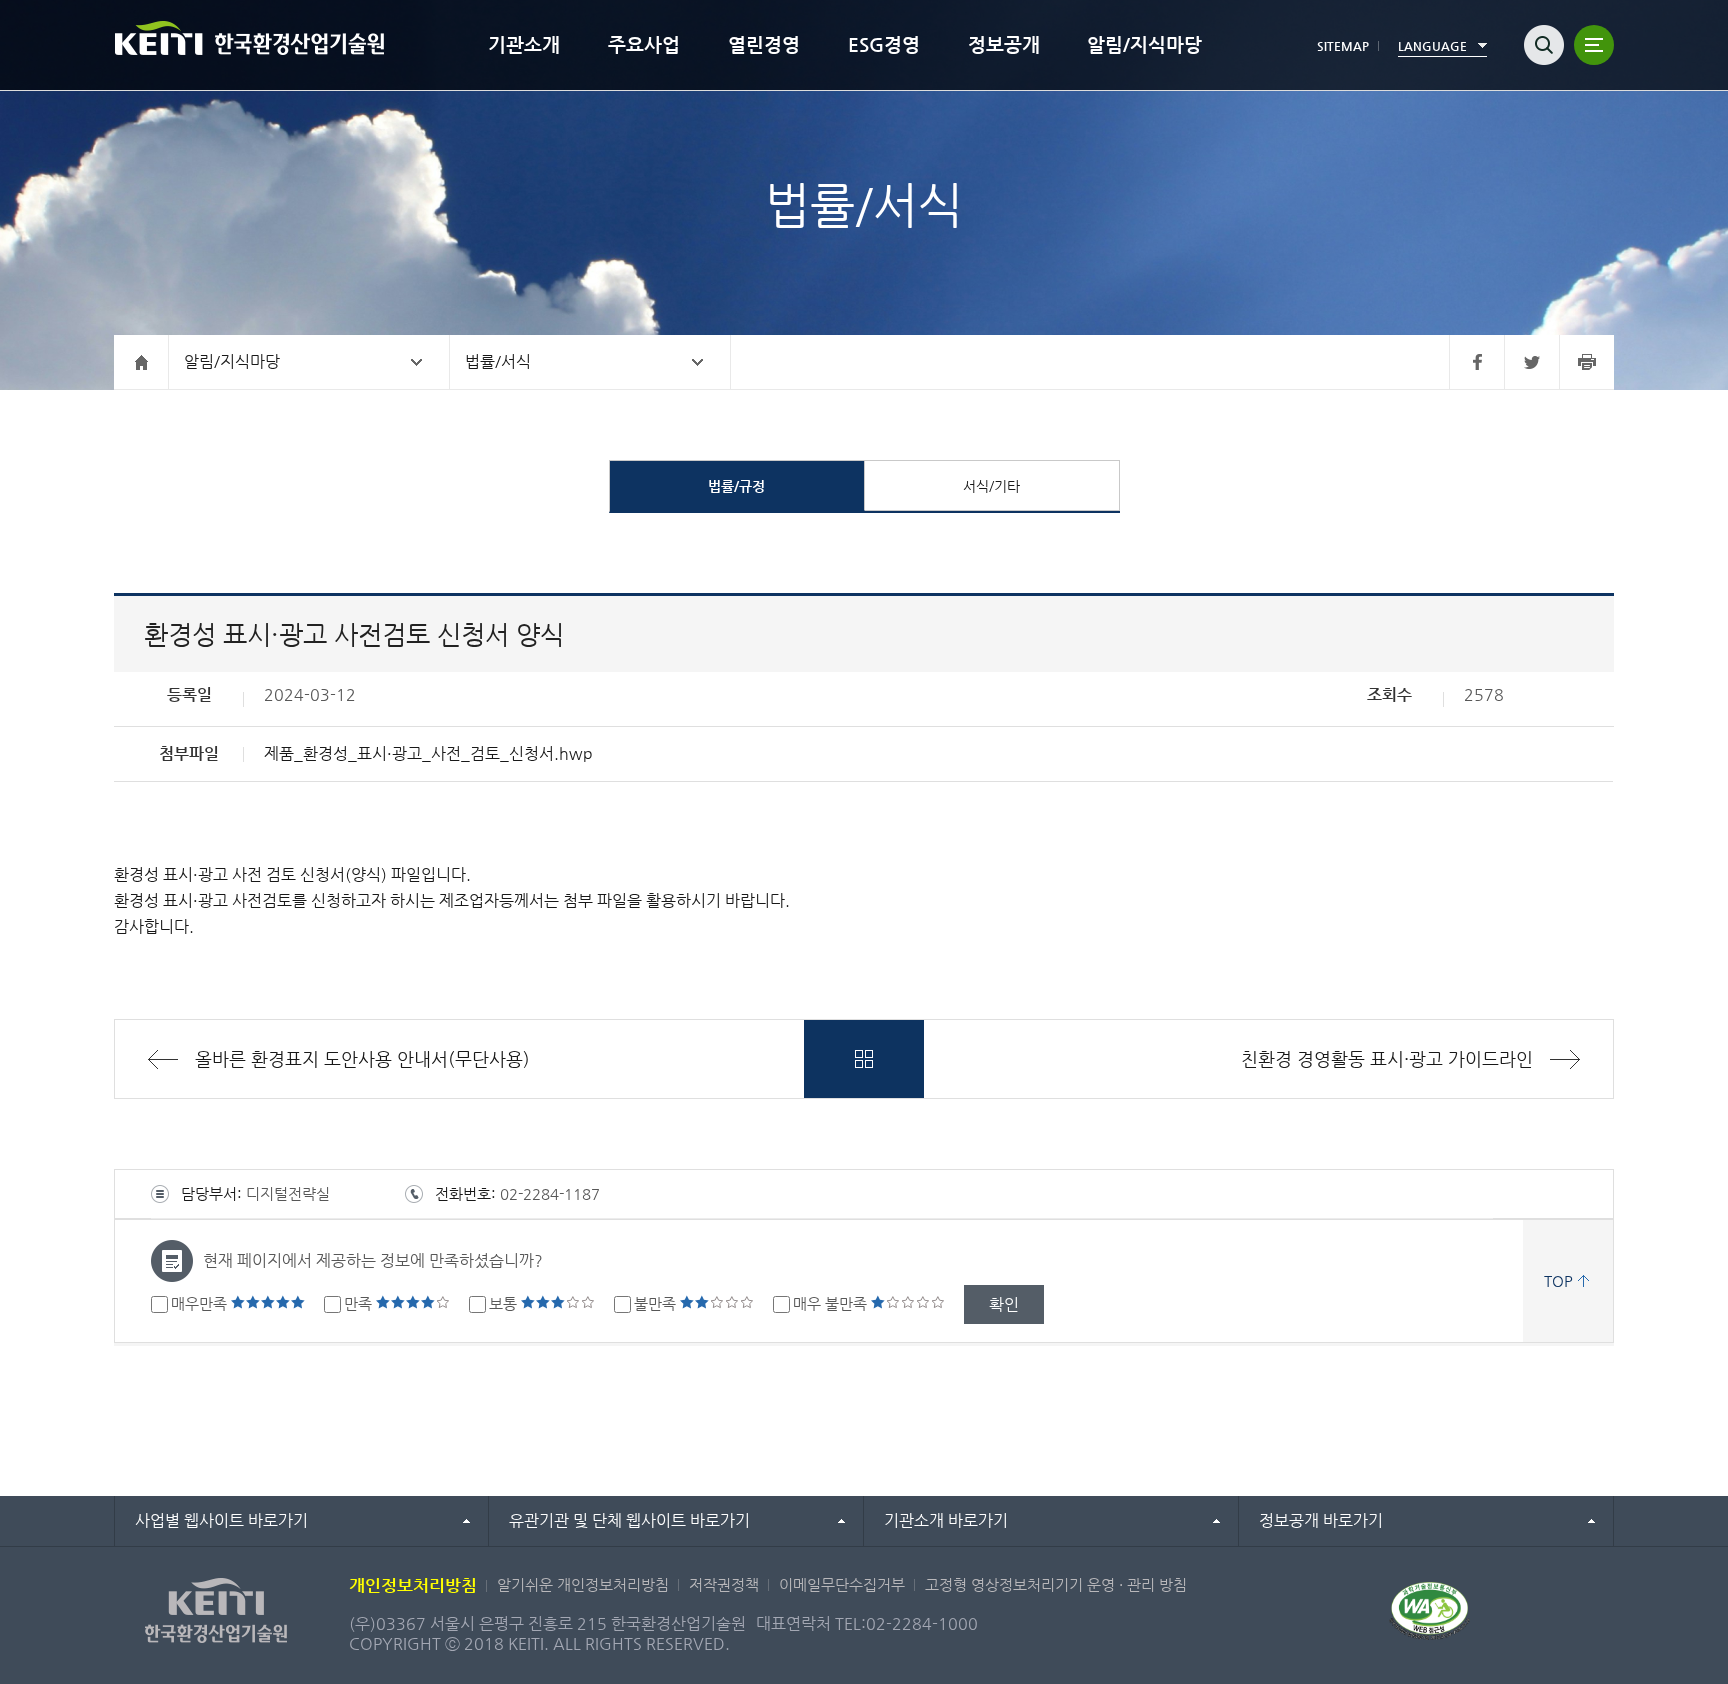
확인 (1004, 1304)
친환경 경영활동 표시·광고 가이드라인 (1387, 1058)
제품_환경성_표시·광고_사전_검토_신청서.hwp (428, 753)
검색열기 (1544, 45)
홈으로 (141, 362)
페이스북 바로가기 (1476, 362)
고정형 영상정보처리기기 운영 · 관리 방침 (1056, 1584)
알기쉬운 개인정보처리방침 (583, 1584)
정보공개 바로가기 (1321, 1520)
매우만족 (201, 1303)
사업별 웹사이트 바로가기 (221, 1520)
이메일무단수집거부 (842, 1584)
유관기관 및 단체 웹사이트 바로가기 (629, 1520)
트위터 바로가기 (1531, 362)
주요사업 (644, 44)
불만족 (657, 1303)
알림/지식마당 (1144, 44)
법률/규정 (736, 486)
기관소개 (524, 44)
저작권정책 (724, 1584)
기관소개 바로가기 (946, 1520)
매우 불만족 (832, 1303)
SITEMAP (1343, 46)
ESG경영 (884, 44)
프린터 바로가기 (1586, 362)
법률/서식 (498, 361)
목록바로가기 (864, 1059)
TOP (1558, 1280)
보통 (505, 1303)
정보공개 (1004, 44)
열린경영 (764, 44)
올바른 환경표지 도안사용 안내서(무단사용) (362, 1058)
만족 (360, 1303)
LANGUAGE (1432, 46)
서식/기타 (991, 486)
